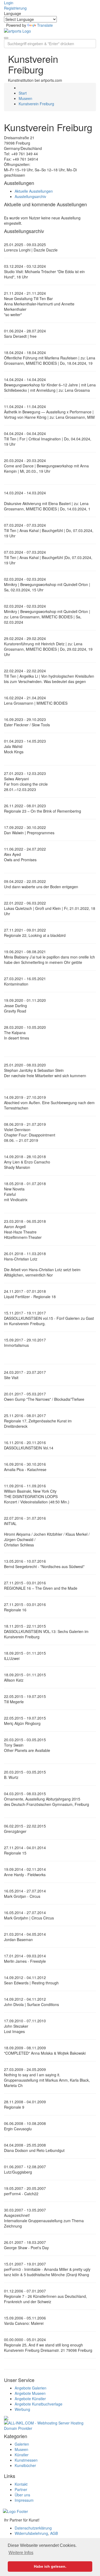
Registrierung (15, 8)
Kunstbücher (25, 2465)
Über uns (22, 2495)
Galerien (22, 2444)
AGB (54, 2533)
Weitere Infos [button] (21, 2553)
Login (9, 3)
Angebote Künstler (30, 2399)
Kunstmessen (26, 2460)
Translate (45, 25)
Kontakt (21, 2484)
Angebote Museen (30, 2393)
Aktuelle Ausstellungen (34, 191)
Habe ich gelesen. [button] (50, 2566)
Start (23, 93)
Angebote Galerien (31, 2388)
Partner (21, 2489)
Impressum (24, 2500)
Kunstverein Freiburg (36, 104)
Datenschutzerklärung (33, 2528)
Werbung (22, 2409)
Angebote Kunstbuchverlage (39, 2404)
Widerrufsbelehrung (31, 2533)
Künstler (22, 2455)
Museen (25, 98)
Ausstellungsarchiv (30, 196)
